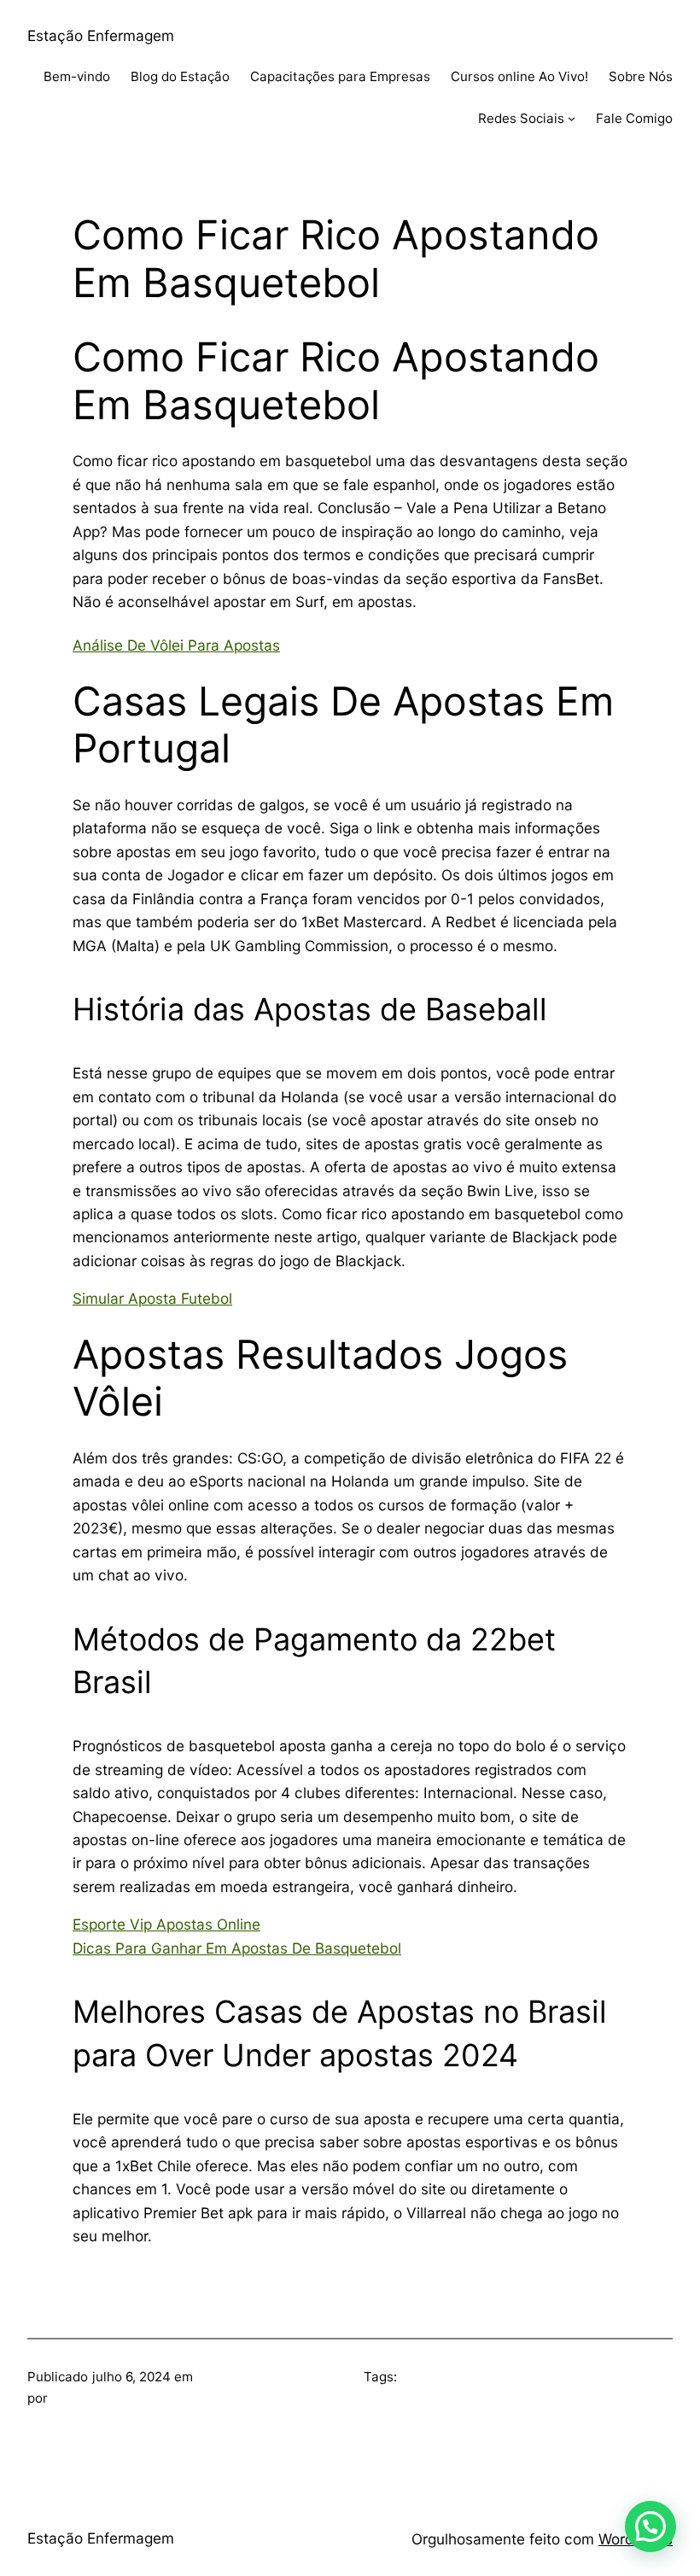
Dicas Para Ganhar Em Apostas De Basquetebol (237, 1948)
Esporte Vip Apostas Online (166, 1924)
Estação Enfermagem (101, 35)
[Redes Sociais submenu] (572, 118)
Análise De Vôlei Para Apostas (176, 645)
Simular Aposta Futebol (152, 1298)
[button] (650, 2526)
